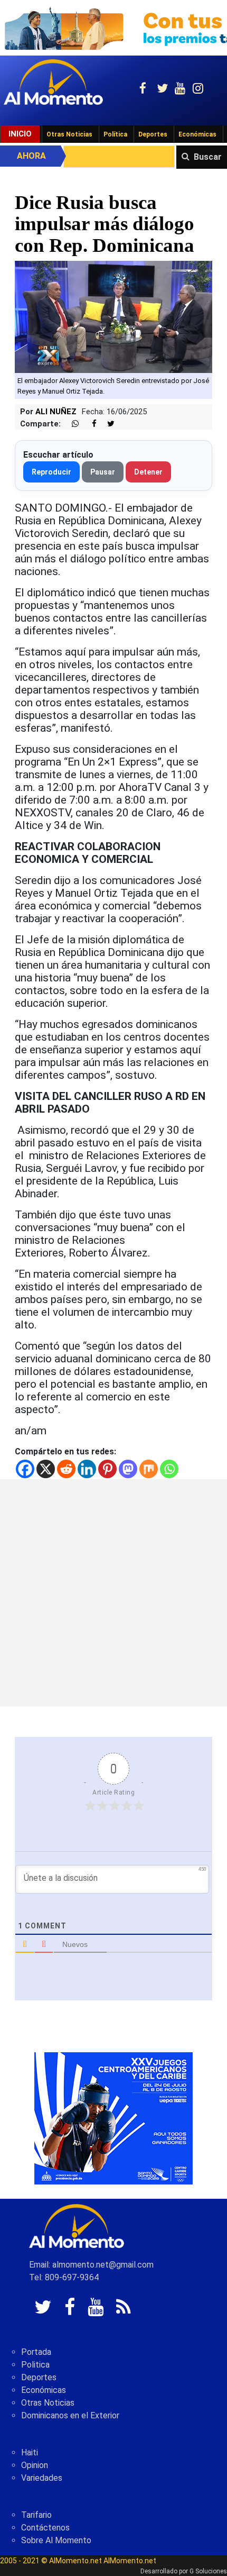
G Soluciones (208, 2571)
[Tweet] (107, 424)
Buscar (208, 157)
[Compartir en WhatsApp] (71, 424)
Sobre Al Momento (56, 2540)
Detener (148, 472)
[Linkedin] (87, 1469)
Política (115, 134)
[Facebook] (25, 1469)
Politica (35, 2365)
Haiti (30, 2452)
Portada (36, 2352)
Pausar (103, 472)
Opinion (35, 2465)
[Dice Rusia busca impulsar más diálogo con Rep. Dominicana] (113, 316)
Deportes (153, 134)
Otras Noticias (69, 134)
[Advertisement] (113, 1593)
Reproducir (51, 472)
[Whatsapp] (169, 1469)
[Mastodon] (128, 1469)
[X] (46, 1469)
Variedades (42, 2478)
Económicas (197, 134)
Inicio (20, 134)
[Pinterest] (107, 1469)
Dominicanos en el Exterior (70, 2415)
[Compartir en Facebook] (89, 424)
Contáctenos (45, 2528)
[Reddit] (66, 1469)
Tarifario (36, 2515)
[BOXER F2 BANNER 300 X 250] (113, 2118)
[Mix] (149, 1469)
